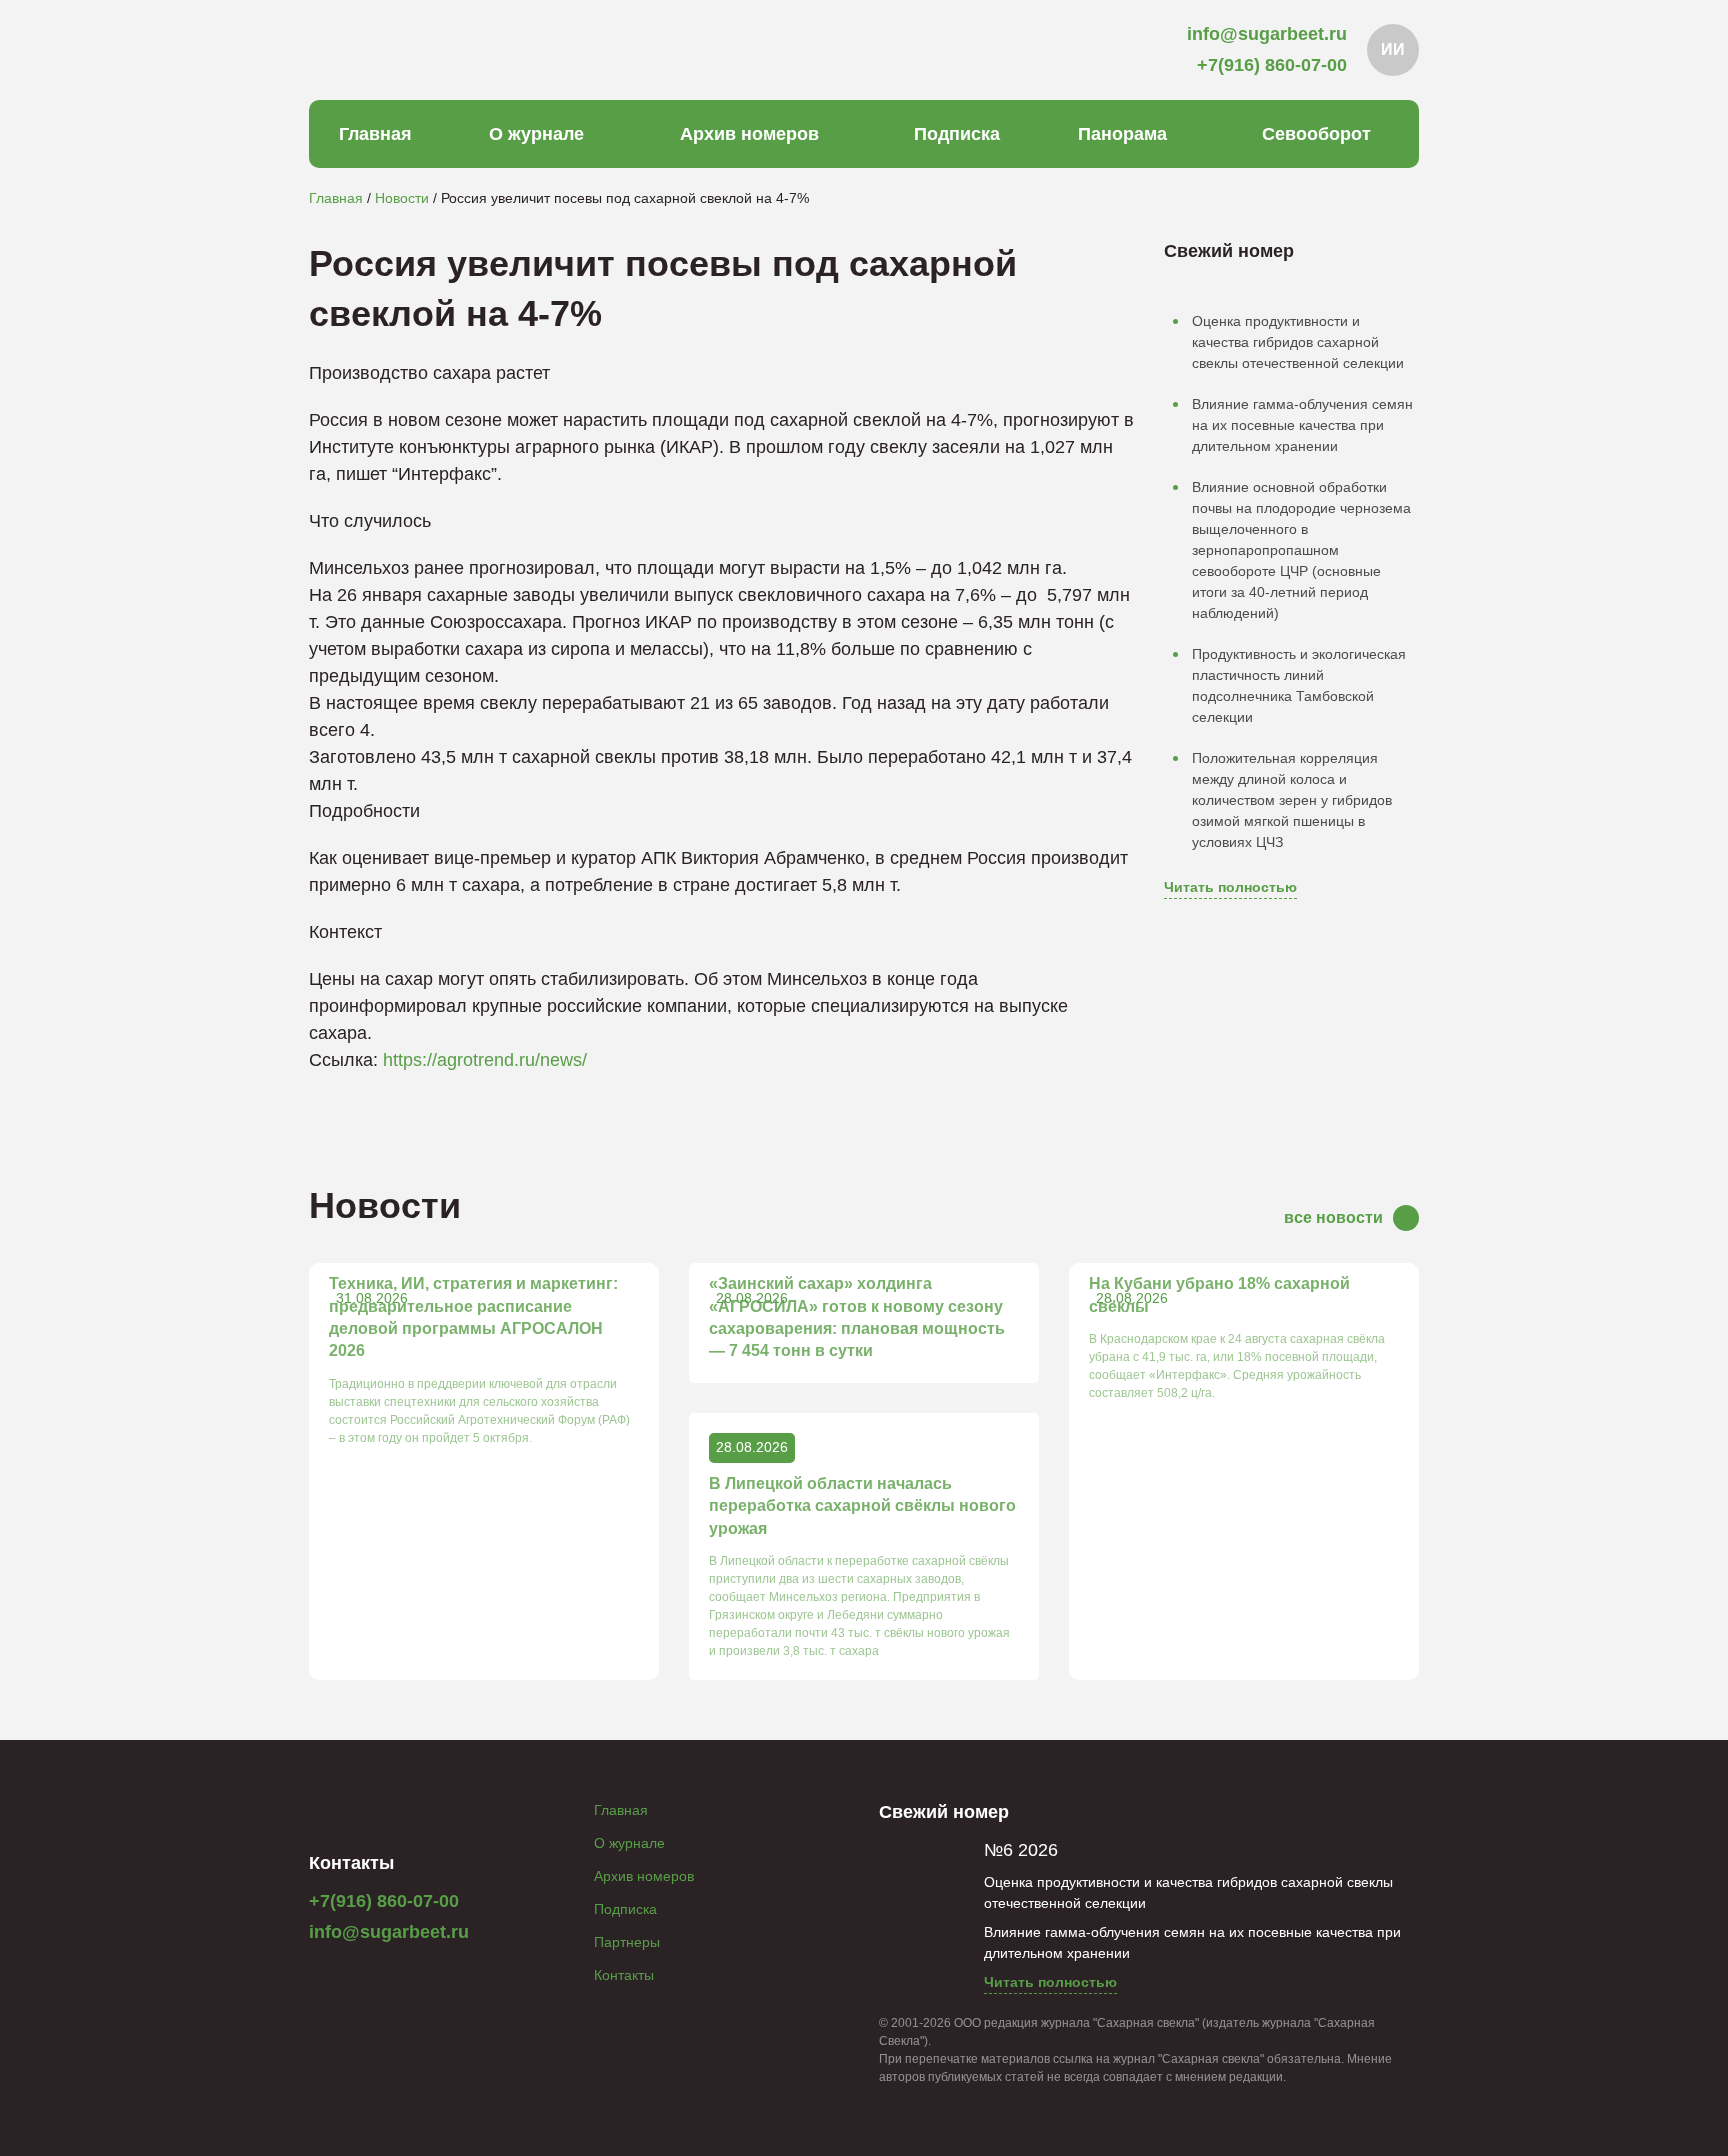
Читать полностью (1230, 887)
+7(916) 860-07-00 (384, 1901)
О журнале (536, 134)
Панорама (1122, 134)
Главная (375, 134)
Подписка (957, 134)
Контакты (624, 1975)
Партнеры (627, 1942)
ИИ (1393, 49)
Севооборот (1316, 134)
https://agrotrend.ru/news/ (485, 1060)
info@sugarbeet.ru (389, 1932)
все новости (1333, 1217)
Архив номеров (749, 134)
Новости (402, 198)
